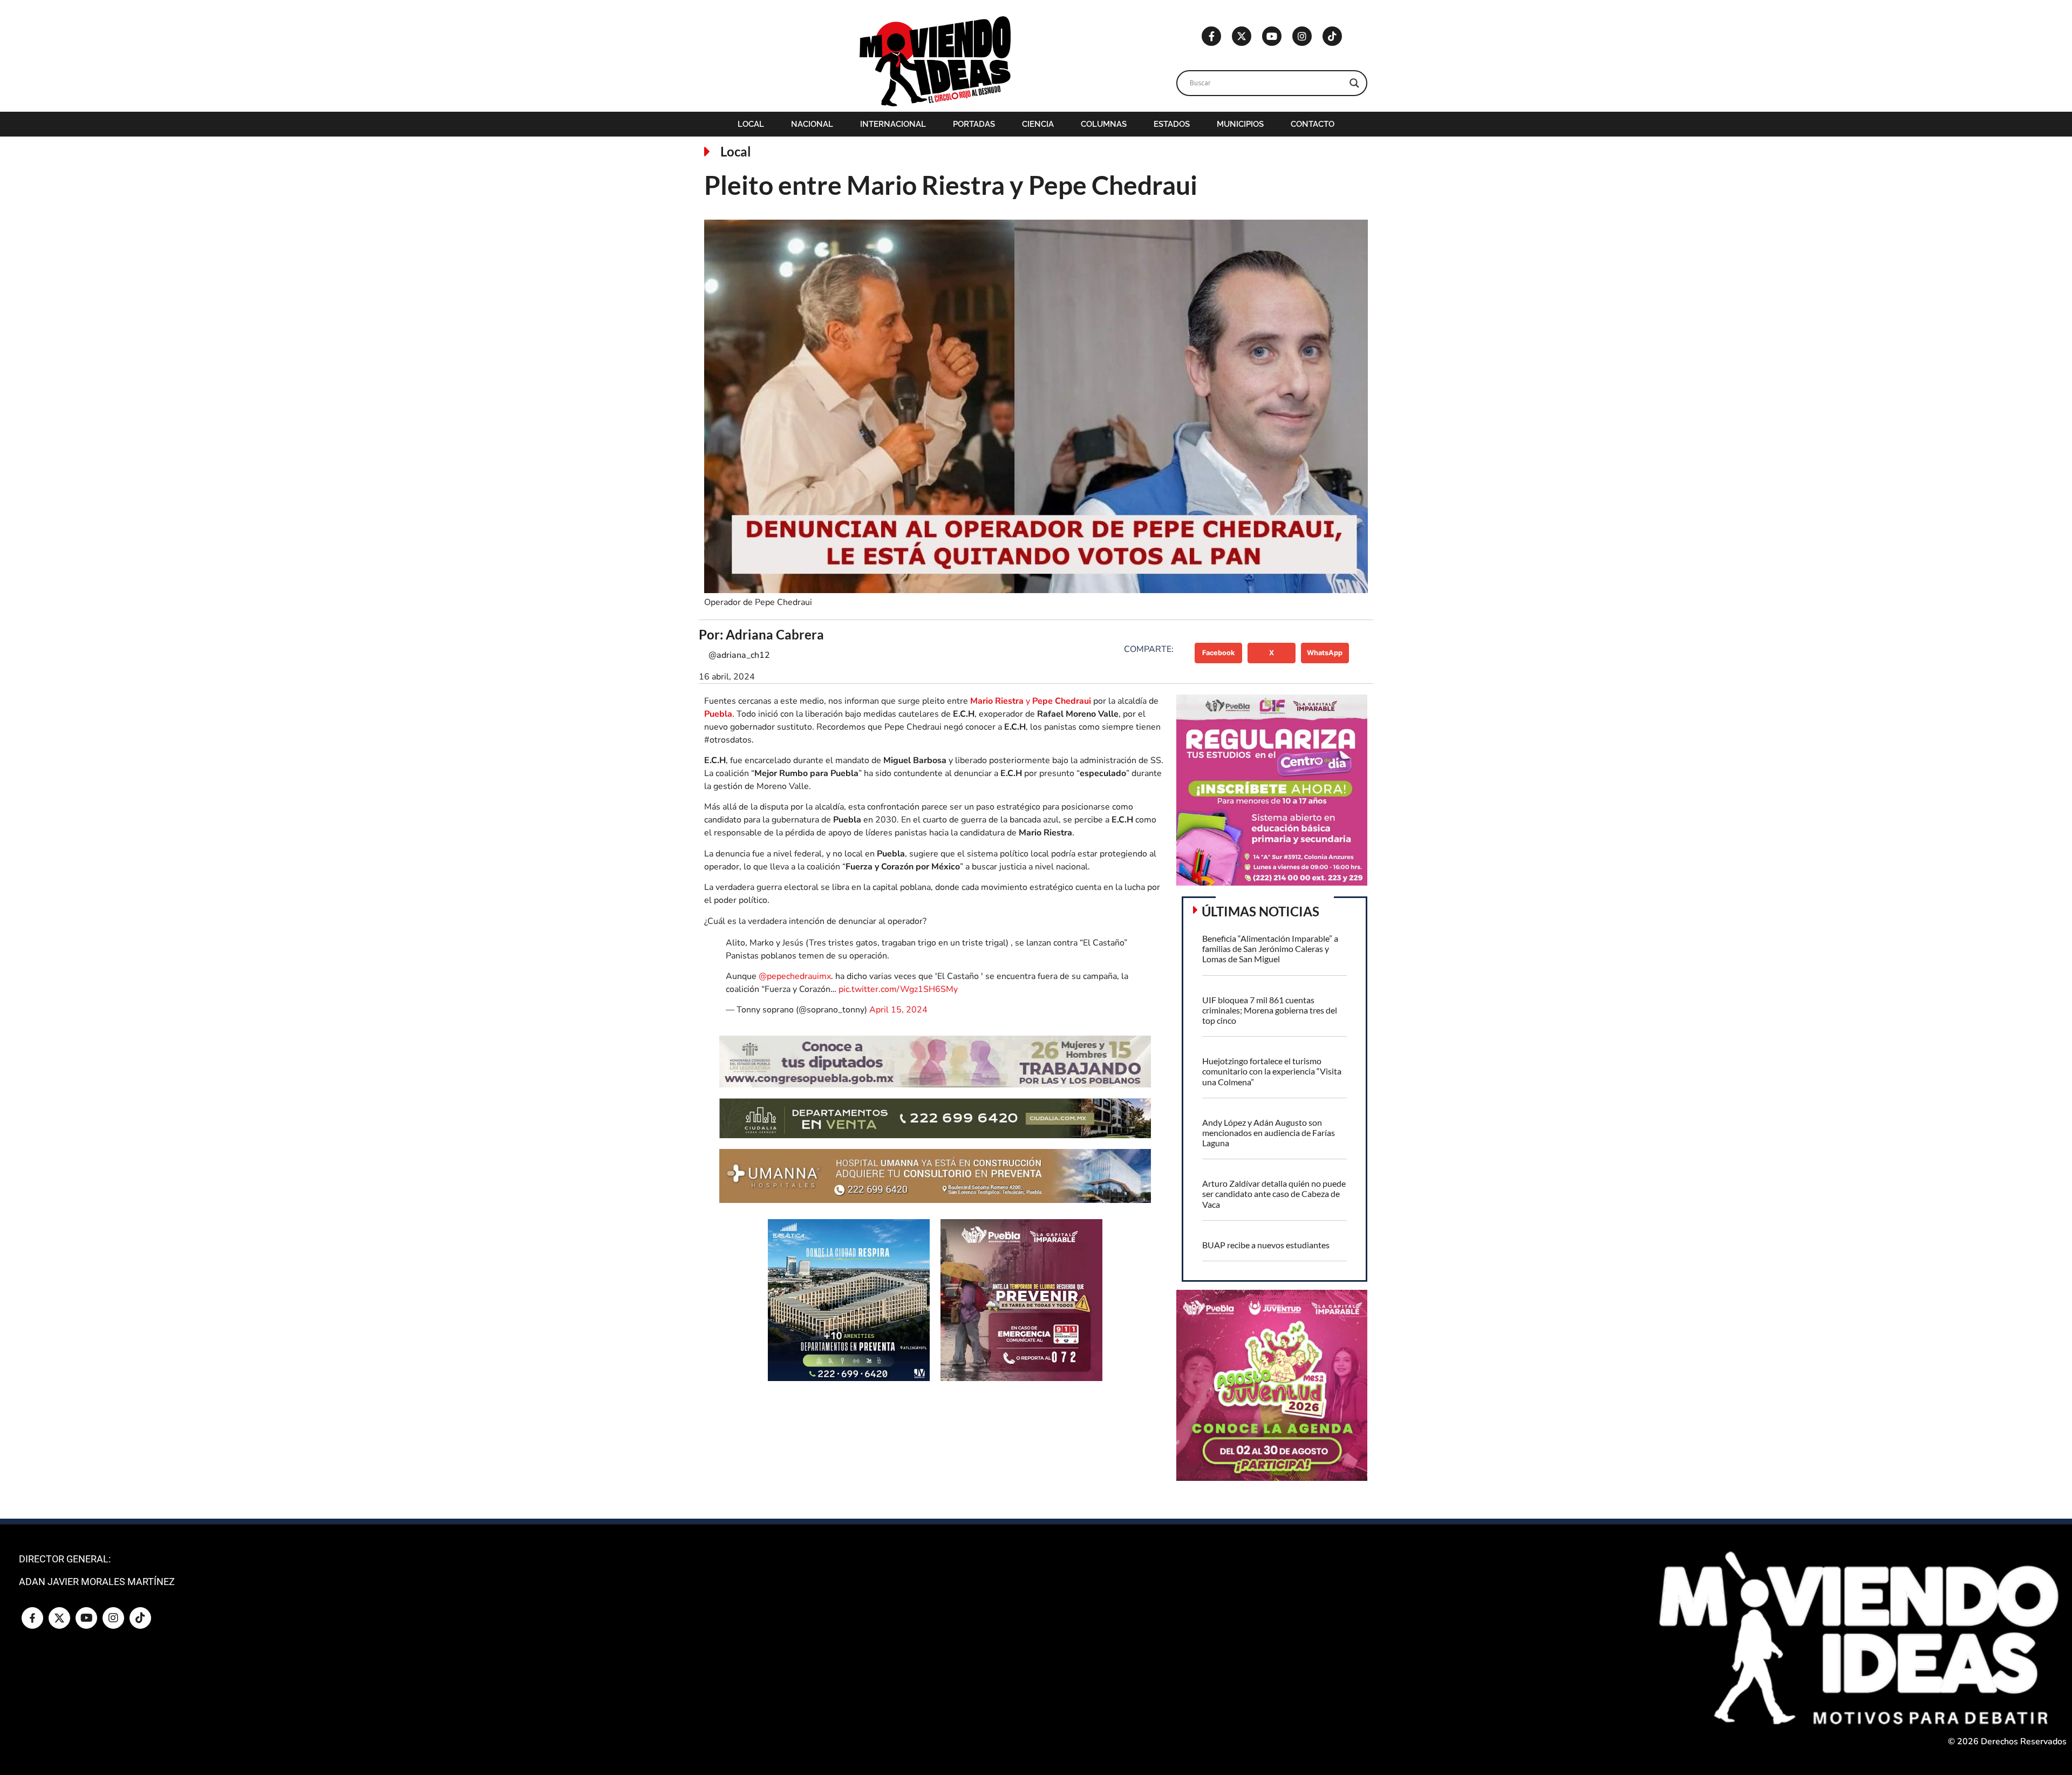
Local (751, 124)
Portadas (974, 124)
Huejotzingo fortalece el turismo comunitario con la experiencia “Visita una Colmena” (1272, 1071)
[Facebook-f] (1211, 36)
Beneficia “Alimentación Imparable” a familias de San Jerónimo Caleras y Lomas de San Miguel (1270, 948)
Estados (1172, 124)
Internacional (893, 124)
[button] (1219, 653)
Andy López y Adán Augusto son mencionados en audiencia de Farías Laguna (1269, 1133)
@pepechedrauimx (795, 976)
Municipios (1240, 124)
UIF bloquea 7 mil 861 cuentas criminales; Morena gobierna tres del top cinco (1270, 1010)
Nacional (812, 124)
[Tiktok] (1332, 36)
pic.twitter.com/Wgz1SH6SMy (898, 989)
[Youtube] (1272, 36)
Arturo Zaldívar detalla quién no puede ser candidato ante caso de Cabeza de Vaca (1274, 1193)
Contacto (1313, 124)
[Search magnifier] (1354, 83)
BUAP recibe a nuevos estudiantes (1266, 1245)
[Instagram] (1302, 36)
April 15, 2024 (898, 1010)
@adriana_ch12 (739, 655)
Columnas (1104, 124)
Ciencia (1038, 124)
